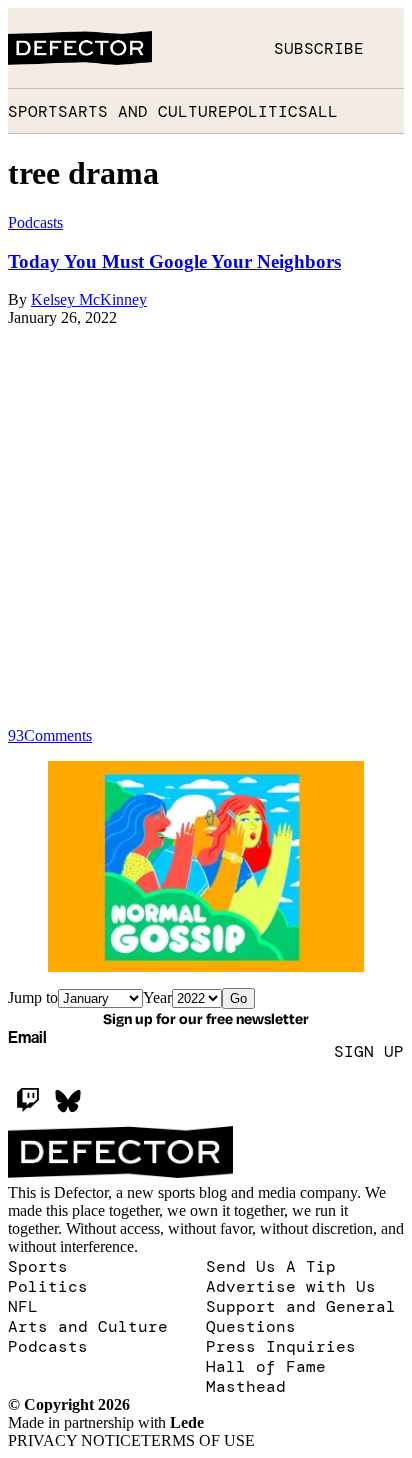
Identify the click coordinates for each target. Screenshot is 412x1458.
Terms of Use (198, 1440)
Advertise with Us (291, 1286)
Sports (38, 111)
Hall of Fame (266, 1366)
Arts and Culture (148, 111)
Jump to (33, 997)
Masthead (246, 1386)
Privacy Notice (74, 1440)
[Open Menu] (384, 48)
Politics (268, 111)
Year (157, 997)
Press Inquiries (281, 1346)
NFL (23, 1306)
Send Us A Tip (271, 1266)
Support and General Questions (301, 1316)
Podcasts (48, 1346)
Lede (187, 1422)
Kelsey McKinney (89, 299)
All (323, 111)
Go (238, 998)
